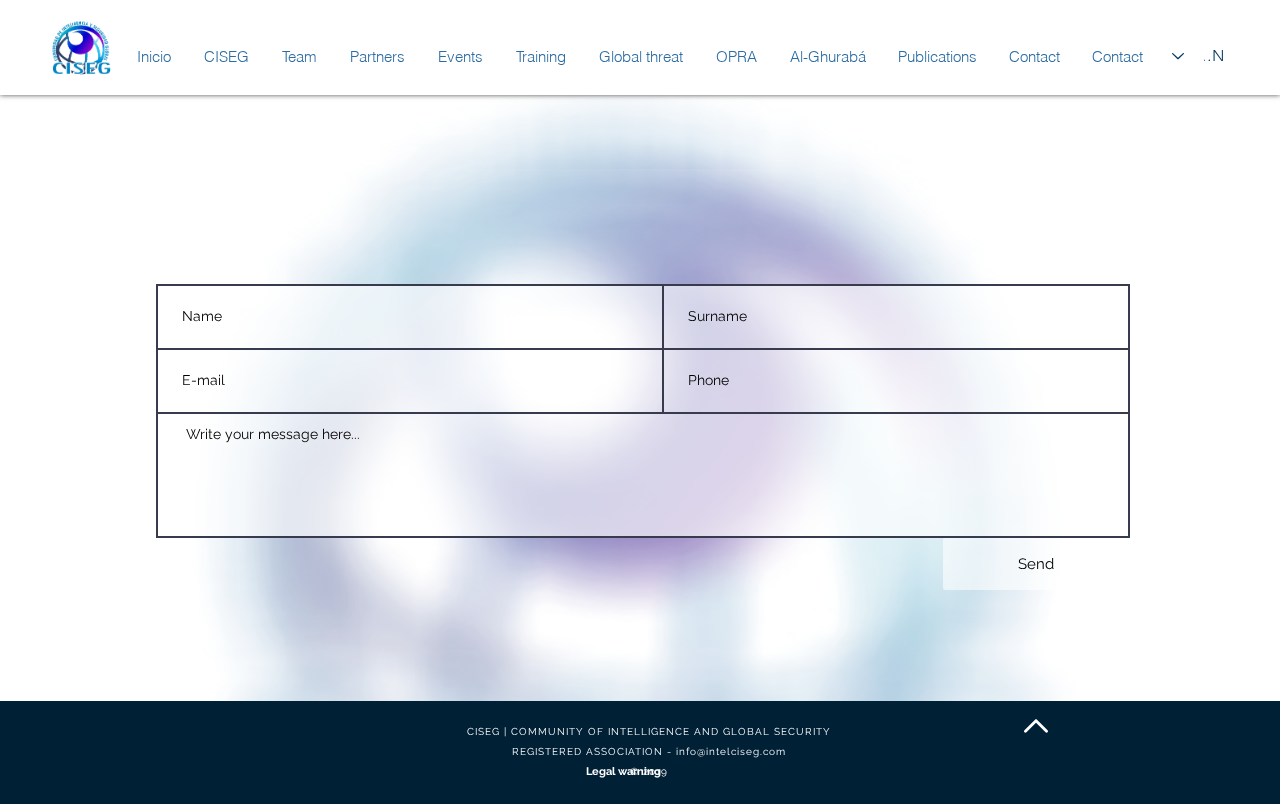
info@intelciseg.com (731, 751)
